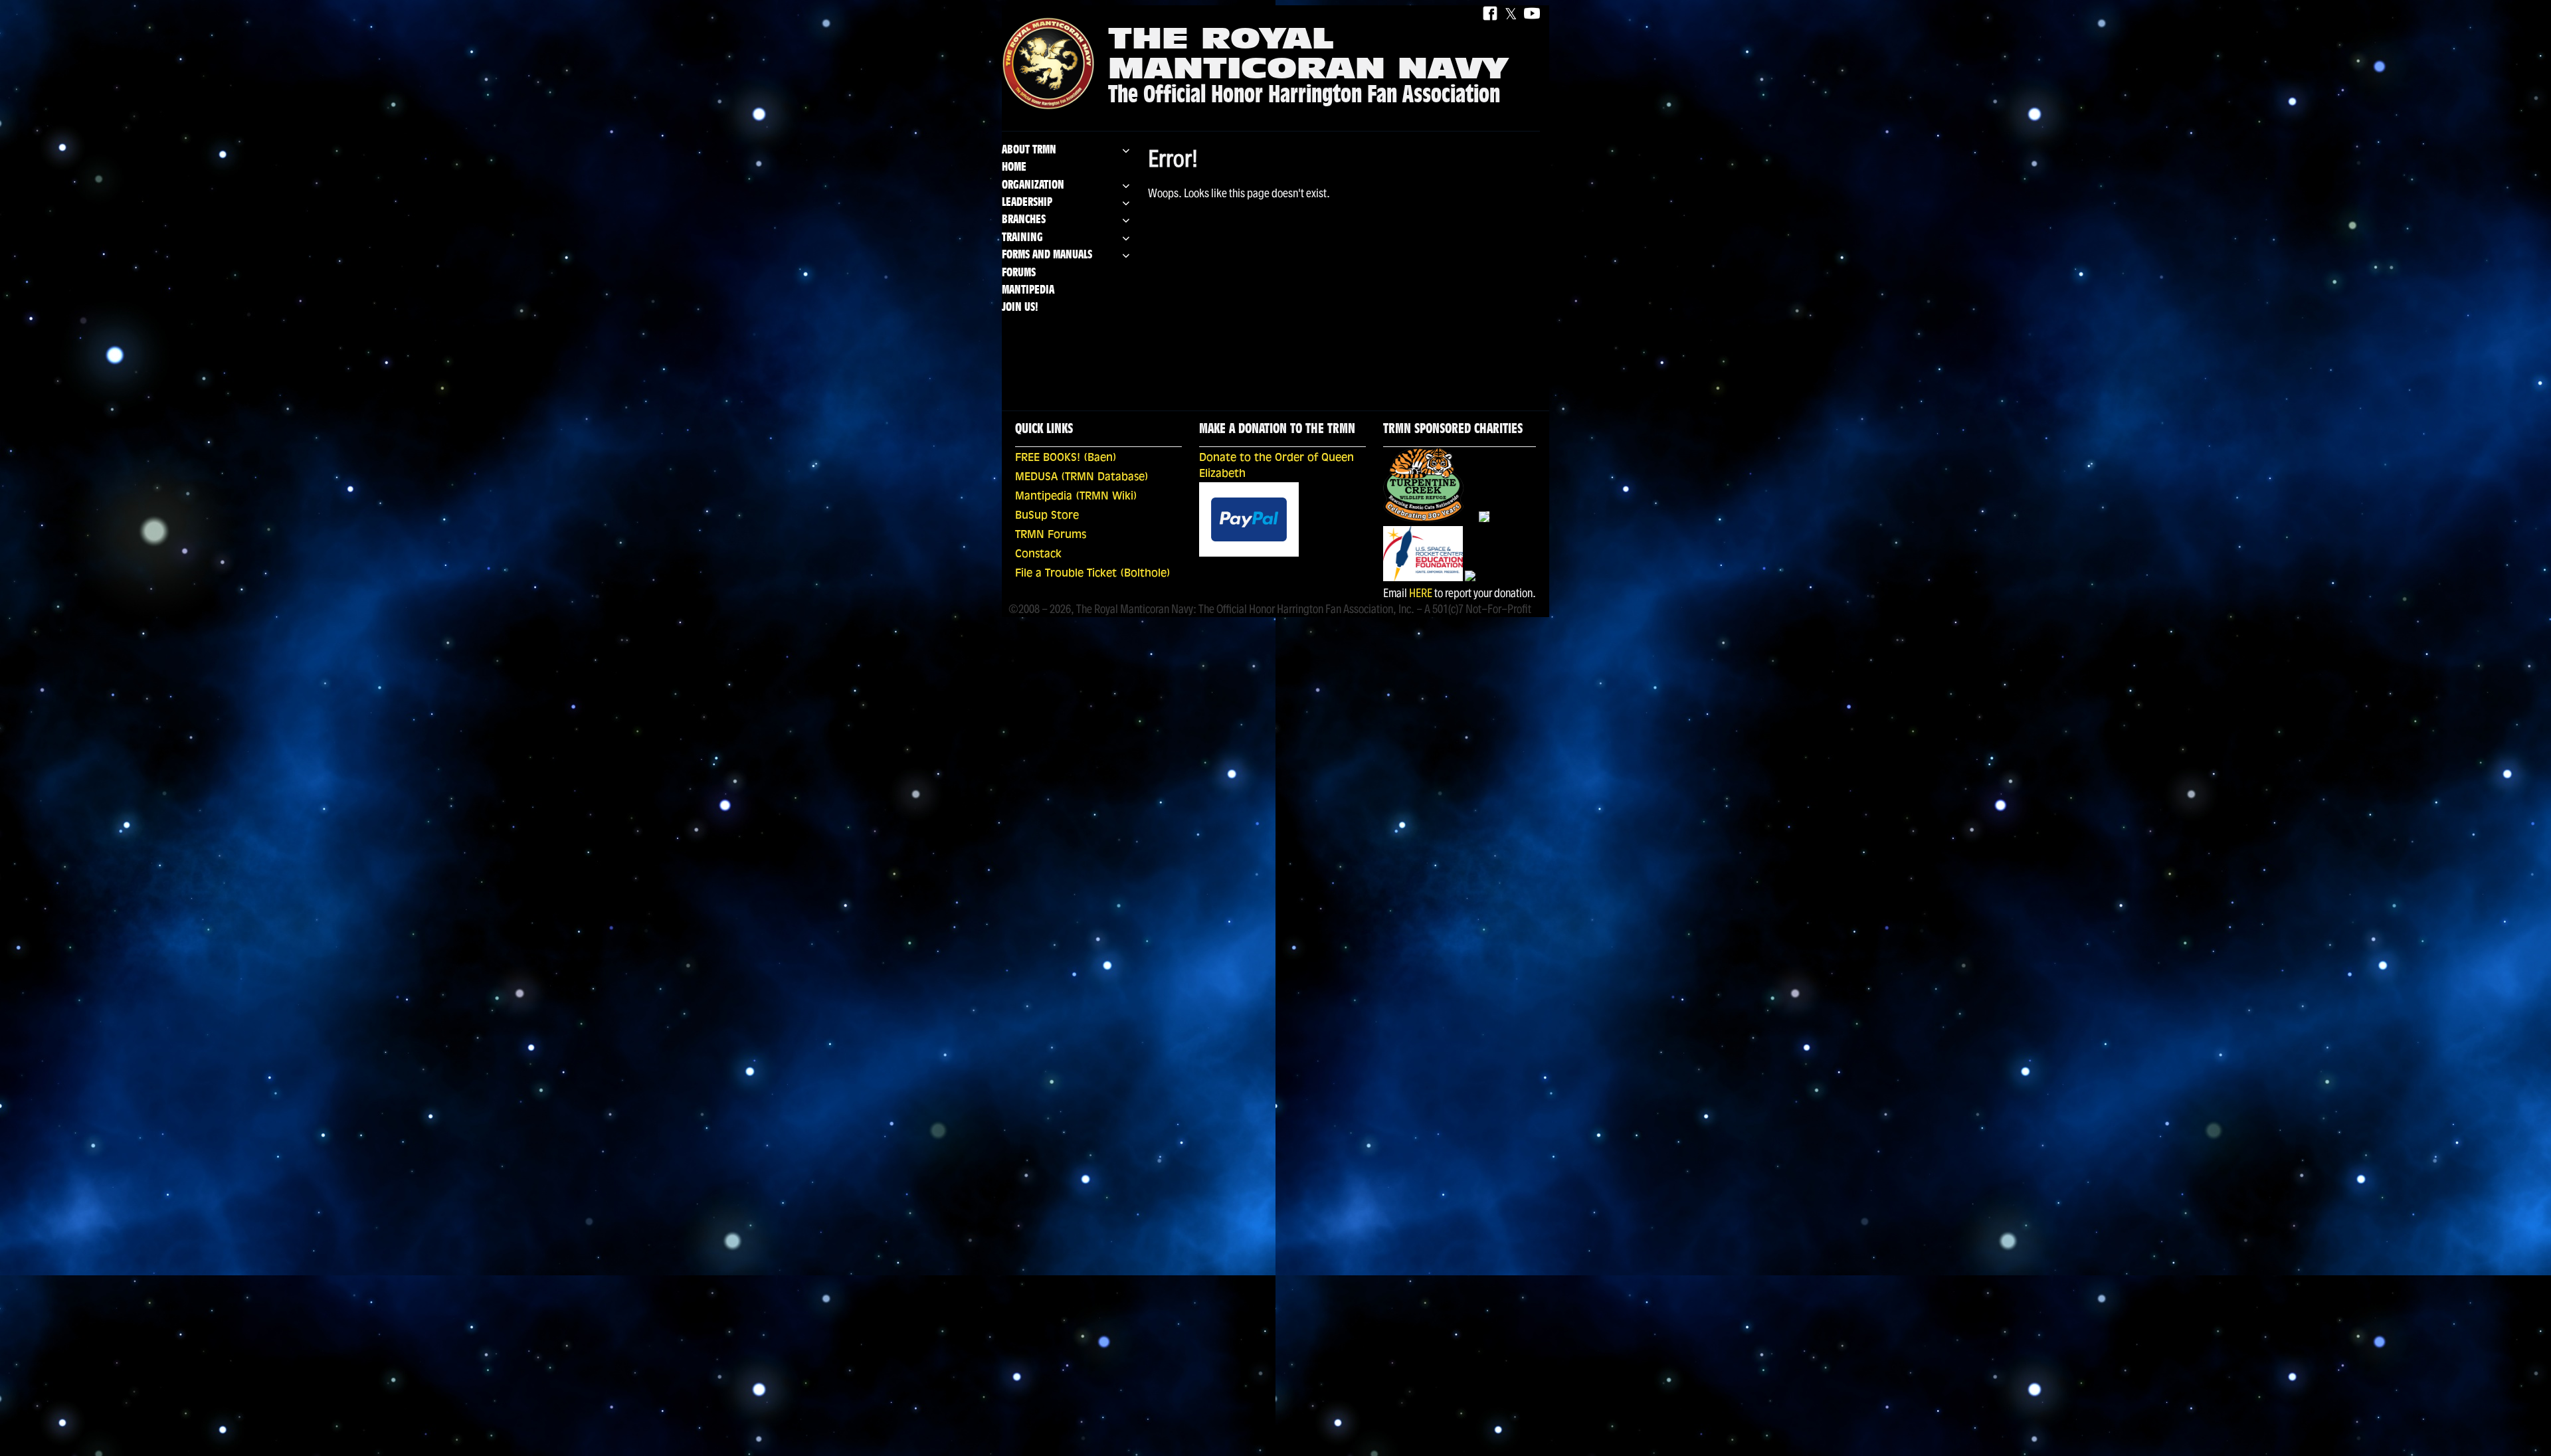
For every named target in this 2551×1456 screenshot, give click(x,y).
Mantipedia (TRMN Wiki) (1076, 497)
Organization (1033, 186)
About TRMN (1029, 150)
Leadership (1027, 203)
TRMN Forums (1051, 535)
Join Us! (1020, 308)
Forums (1019, 273)
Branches (1024, 220)
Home (1014, 168)
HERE (1421, 593)
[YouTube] (1532, 14)
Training (1022, 238)
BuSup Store (1047, 516)
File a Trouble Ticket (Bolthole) (1093, 574)
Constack (1038, 555)
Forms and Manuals (1047, 255)
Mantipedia (1028, 291)
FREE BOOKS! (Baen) (1066, 458)
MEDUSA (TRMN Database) (1082, 478)
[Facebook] (1490, 14)
